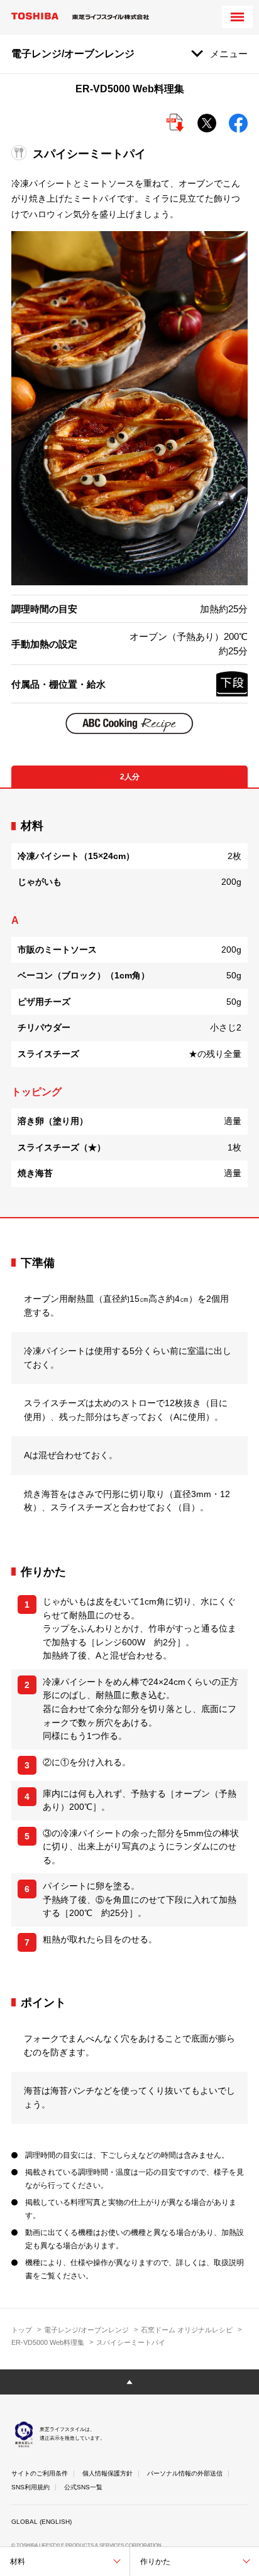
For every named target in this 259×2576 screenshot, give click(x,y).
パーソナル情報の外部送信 (185, 2473)
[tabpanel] (129, 1003)
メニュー (229, 54)
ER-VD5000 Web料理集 (48, 2342)
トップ (22, 2330)
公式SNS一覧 (83, 2487)
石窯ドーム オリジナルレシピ (187, 2330)
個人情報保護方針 (107, 2473)
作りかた (155, 2562)
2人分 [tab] (130, 777)
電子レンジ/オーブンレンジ (86, 2330)
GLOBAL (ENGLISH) (41, 2522)
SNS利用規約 (30, 2487)
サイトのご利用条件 (40, 2473)
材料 (18, 2562)
